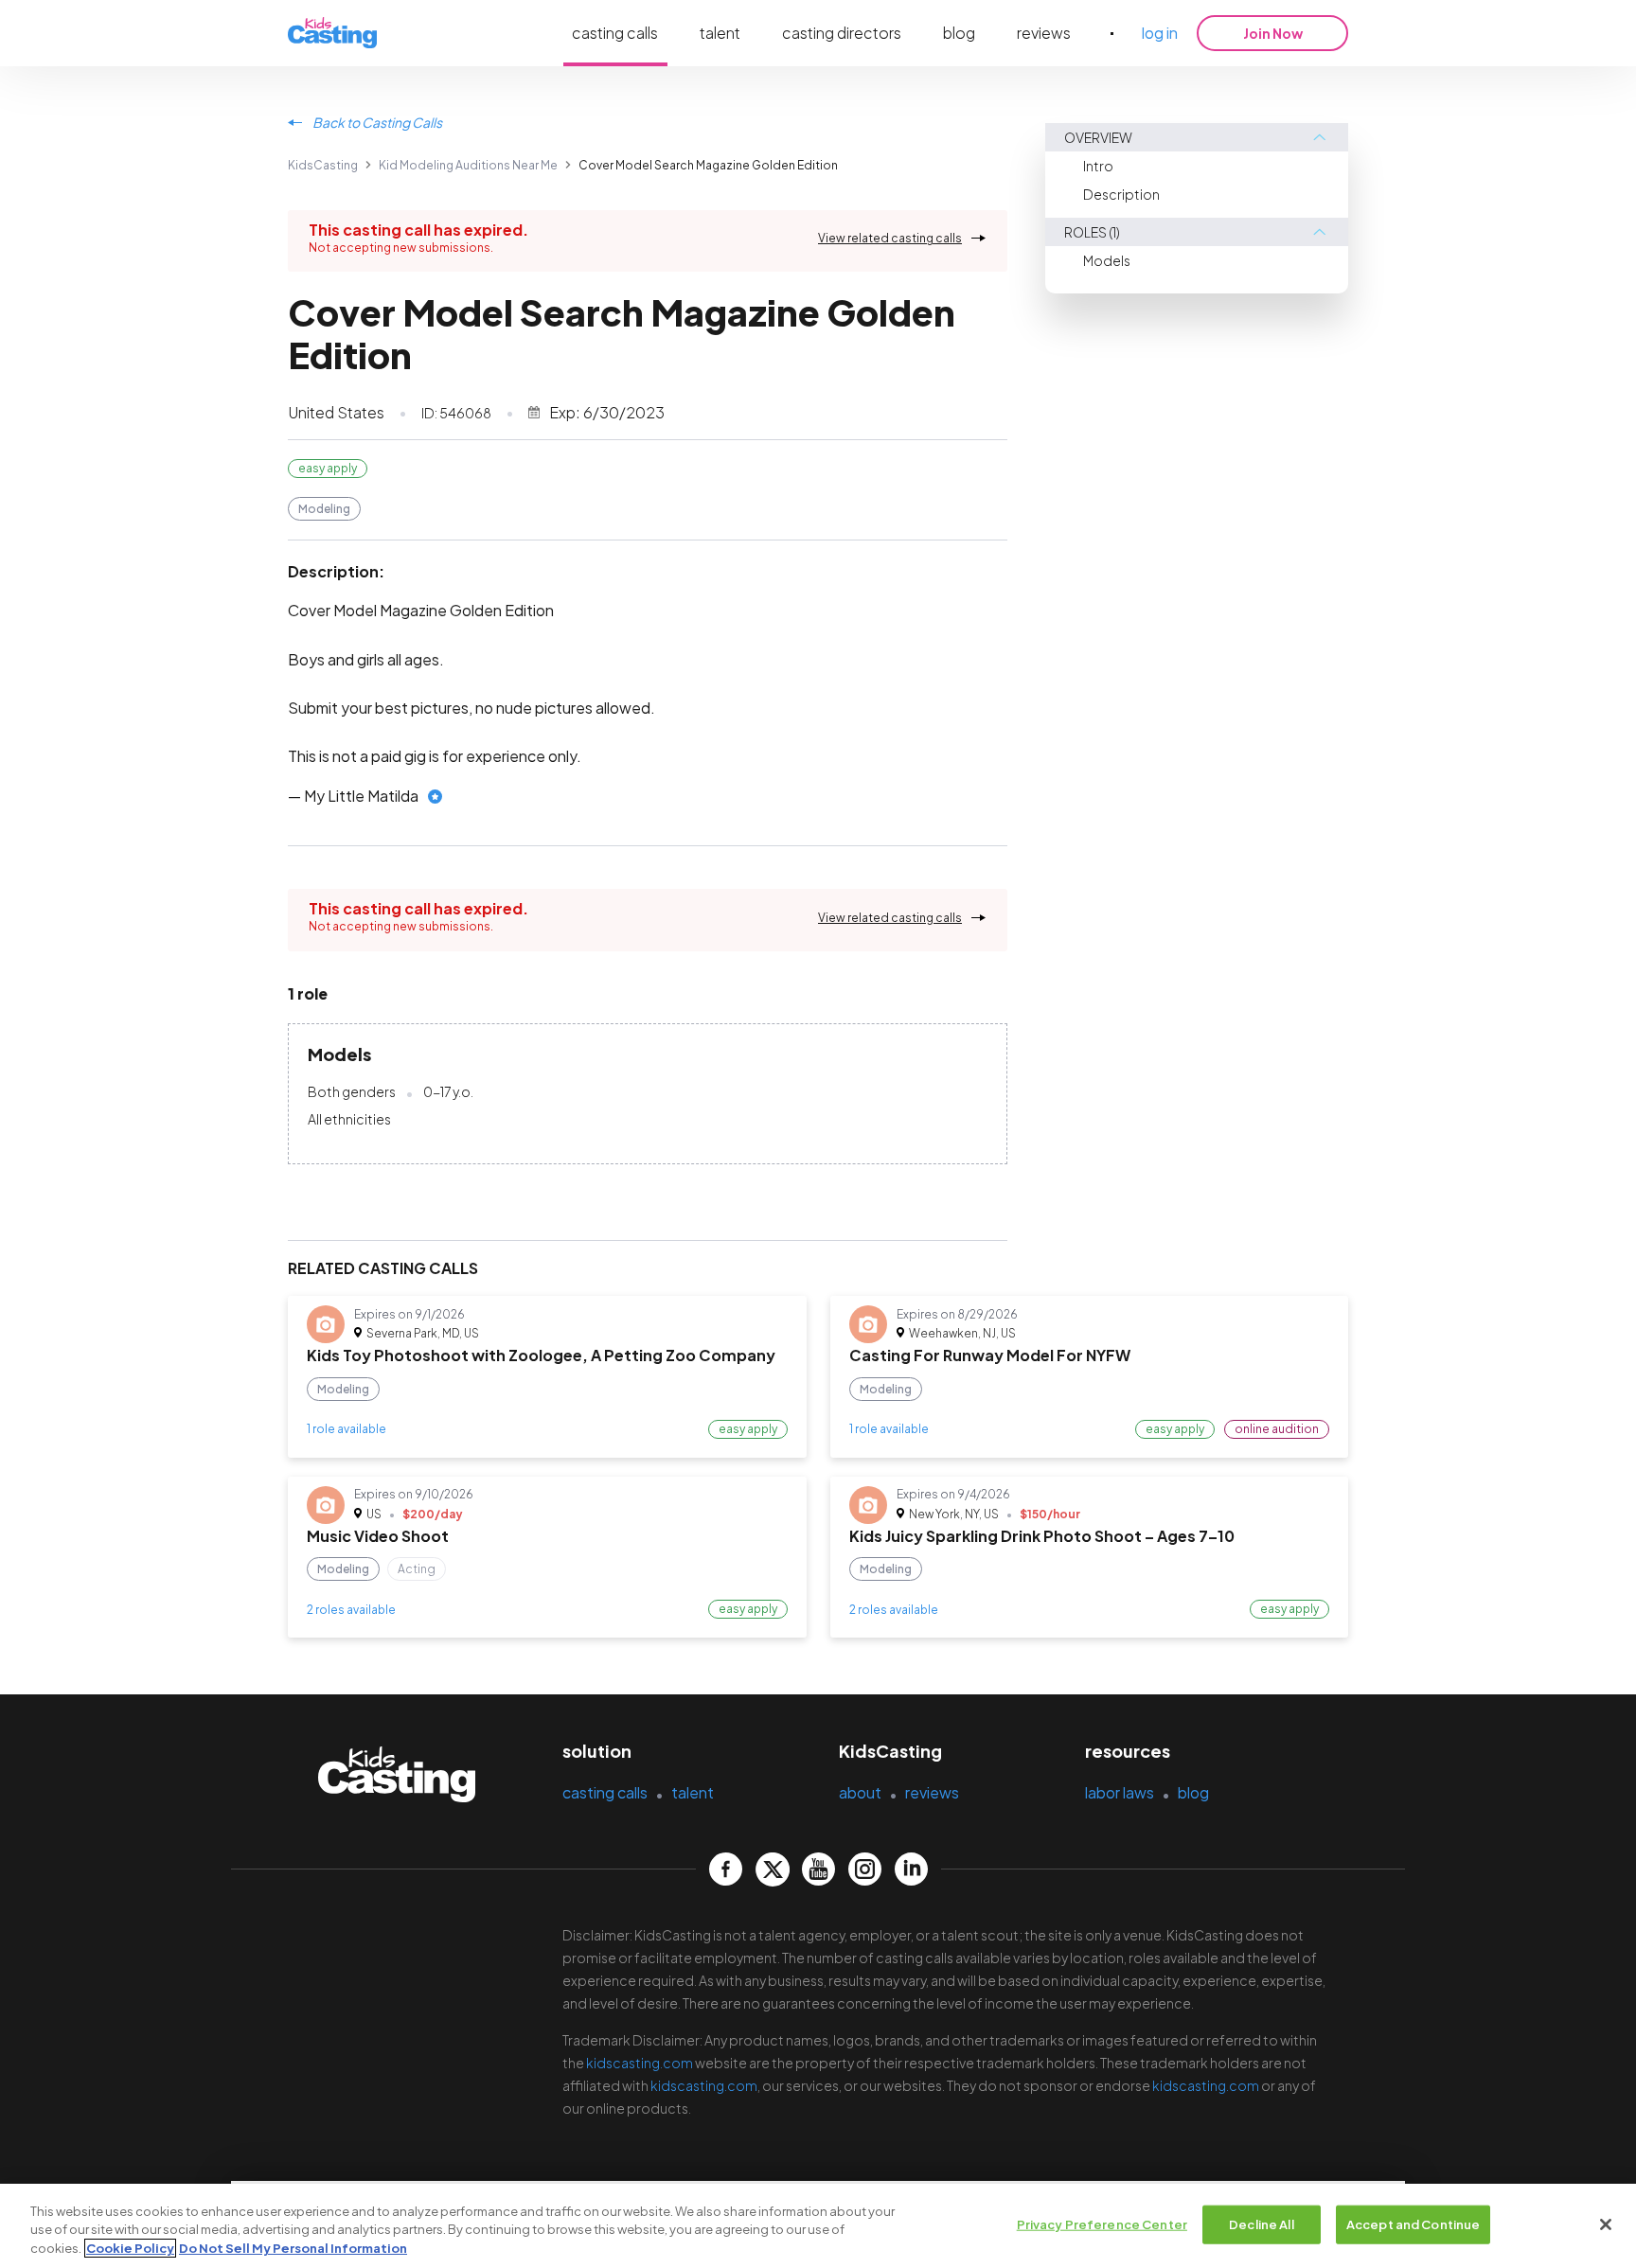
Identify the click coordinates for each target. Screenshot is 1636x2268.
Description (1121, 194)
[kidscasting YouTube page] (818, 1869)
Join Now (1273, 33)
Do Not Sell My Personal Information (293, 2248)
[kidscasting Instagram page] (865, 1869)
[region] (818, 2226)
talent (720, 33)
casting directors (842, 33)
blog (959, 33)
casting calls (615, 33)
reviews (1044, 33)
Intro (1098, 166)
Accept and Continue (1413, 2224)
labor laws (1120, 1792)
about (860, 1792)
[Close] (1606, 2224)
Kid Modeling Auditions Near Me (468, 165)
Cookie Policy (130, 2248)
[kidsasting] (332, 34)
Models (1107, 260)
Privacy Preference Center (1102, 2224)
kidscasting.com (640, 2063)
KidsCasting (323, 165)
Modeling (324, 509)
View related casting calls (890, 238)
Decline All (1261, 2224)
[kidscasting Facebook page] (726, 1869)
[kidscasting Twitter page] (772, 1869)
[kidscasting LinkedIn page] (911, 1869)
